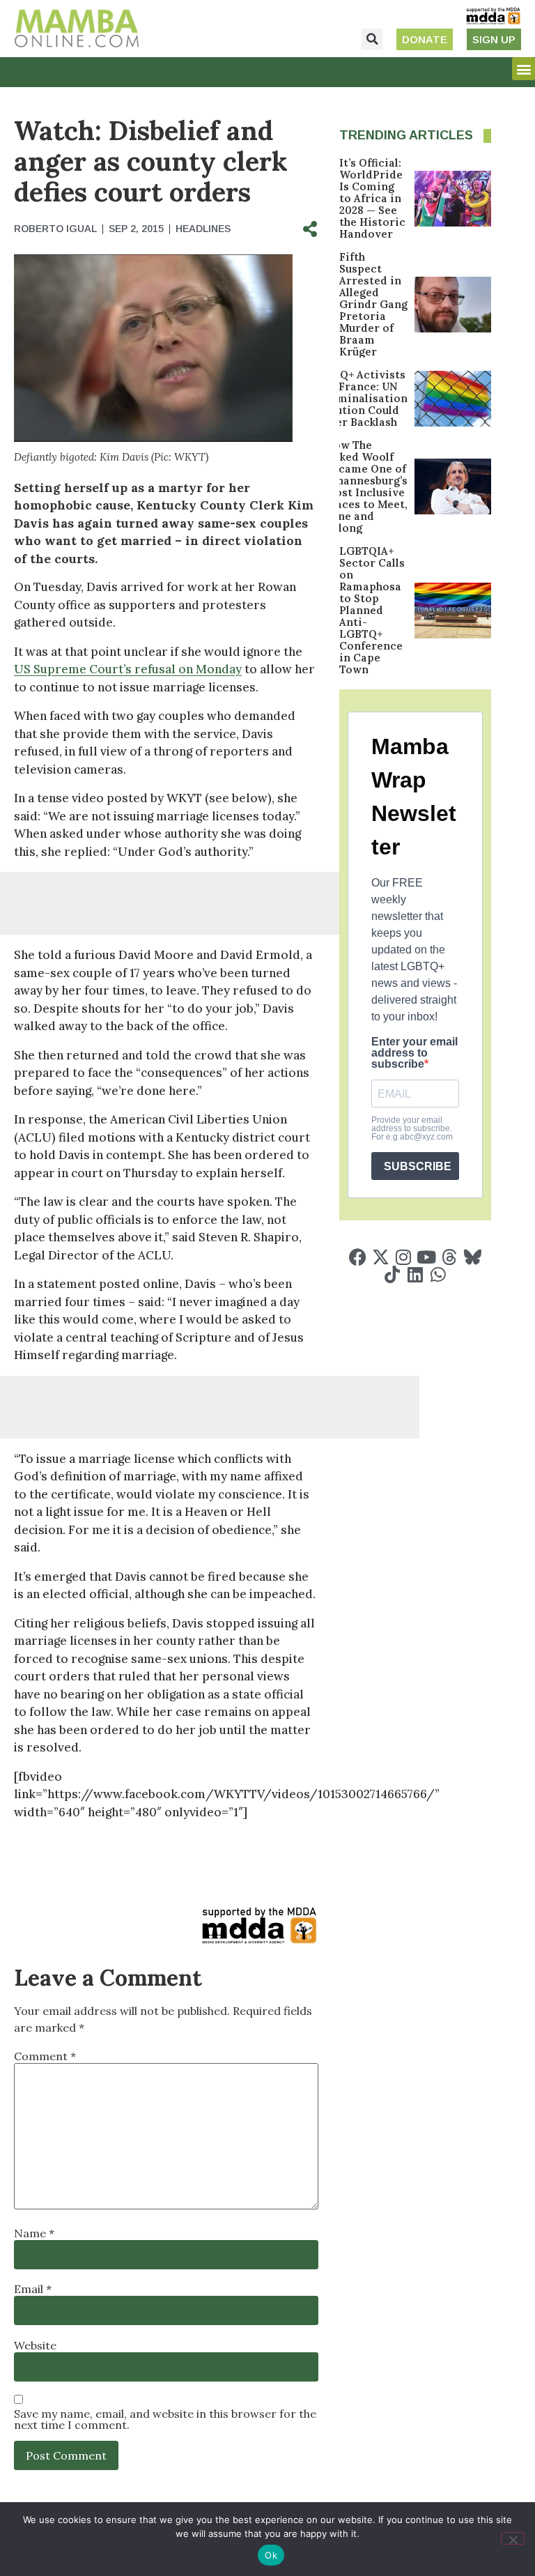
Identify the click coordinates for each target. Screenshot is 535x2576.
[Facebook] (358, 1257)
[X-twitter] (381, 1257)
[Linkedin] (415, 1274)
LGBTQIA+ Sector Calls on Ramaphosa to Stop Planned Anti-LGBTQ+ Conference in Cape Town (372, 610)
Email (33, 2289)
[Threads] (450, 1257)
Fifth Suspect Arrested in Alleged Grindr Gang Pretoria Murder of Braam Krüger (373, 304)
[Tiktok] (392, 1274)
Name (34, 2233)
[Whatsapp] (438, 1274)
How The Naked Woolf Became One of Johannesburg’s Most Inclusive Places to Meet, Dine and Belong (366, 486)
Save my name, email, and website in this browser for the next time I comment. (165, 2419)
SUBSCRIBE (418, 1166)
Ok (271, 2555)
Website (35, 2345)
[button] (372, 39)
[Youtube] (427, 1257)
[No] (513, 2538)
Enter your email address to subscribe (414, 1053)
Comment (45, 2056)
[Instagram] (404, 1257)
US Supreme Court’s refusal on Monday (128, 669)
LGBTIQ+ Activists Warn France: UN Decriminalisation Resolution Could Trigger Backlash (357, 398)
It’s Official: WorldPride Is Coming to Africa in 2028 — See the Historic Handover (372, 198)
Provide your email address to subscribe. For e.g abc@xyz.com (412, 1128)
